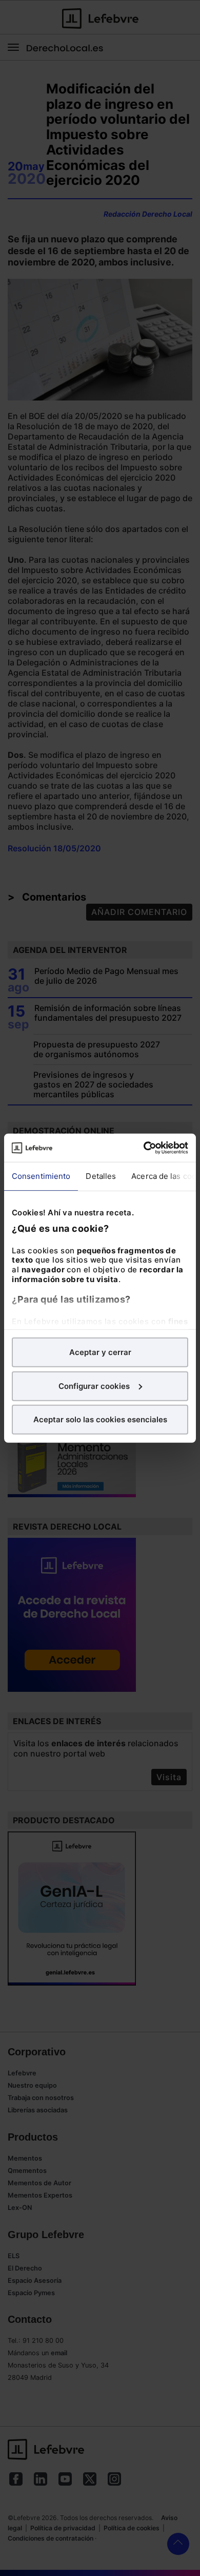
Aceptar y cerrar (100, 1352)
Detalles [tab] (101, 1176)
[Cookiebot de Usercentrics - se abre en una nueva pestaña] (144, 1148)
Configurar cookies (94, 1386)
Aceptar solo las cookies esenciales (100, 1419)
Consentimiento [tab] (41, 1176)
